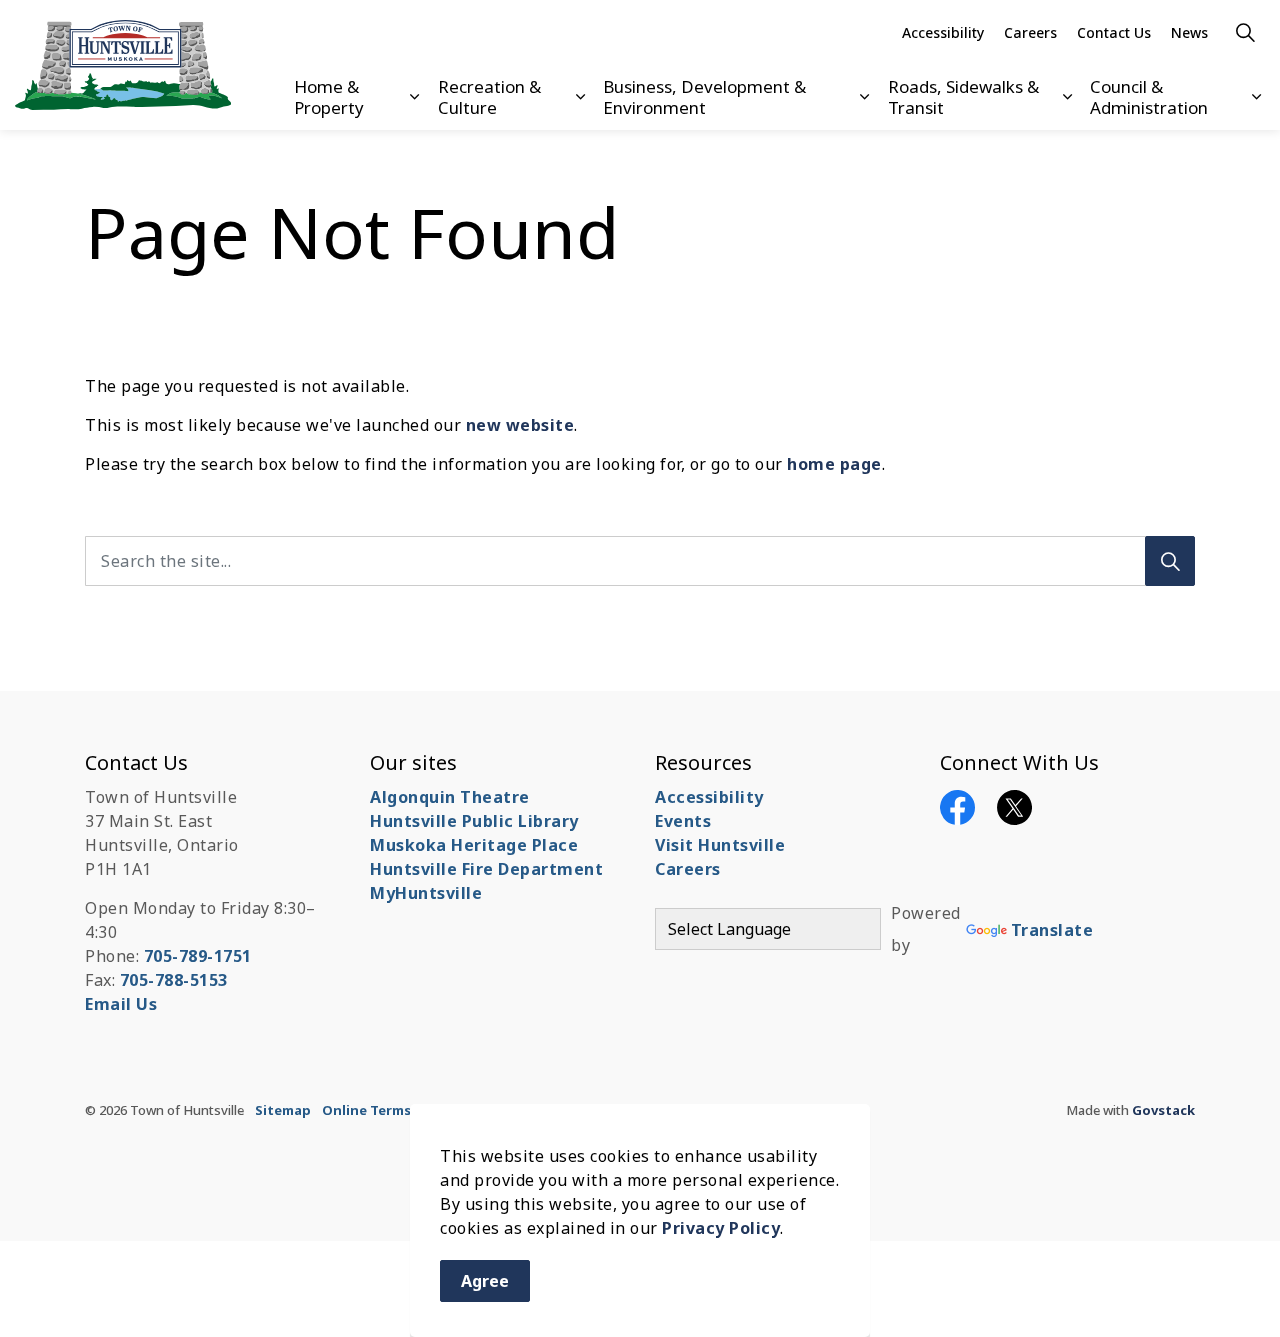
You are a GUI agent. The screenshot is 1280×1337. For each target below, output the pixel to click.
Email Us (121, 1004)
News (1189, 32)
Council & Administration (1149, 96)
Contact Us (1114, 32)
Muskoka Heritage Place (474, 845)
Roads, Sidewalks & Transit (963, 96)
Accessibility (943, 32)
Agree (485, 1281)
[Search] (1170, 561)
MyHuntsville (426, 893)
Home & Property (329, 96)
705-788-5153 (174, 980)
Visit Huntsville (720, 845)
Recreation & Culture (489, 96)
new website (520, 425)
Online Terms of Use (390, 1110)
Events (683, 821)
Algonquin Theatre (450, 797)
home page (834, 464)
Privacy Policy (721, 1228)
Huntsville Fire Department (486, 869)
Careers (1030, 32)
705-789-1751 (198, 956)
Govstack (1163, 1110)
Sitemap (283, 1110)
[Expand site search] (1245, 32)
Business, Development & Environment (704, 96)
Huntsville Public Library (474, 821)
